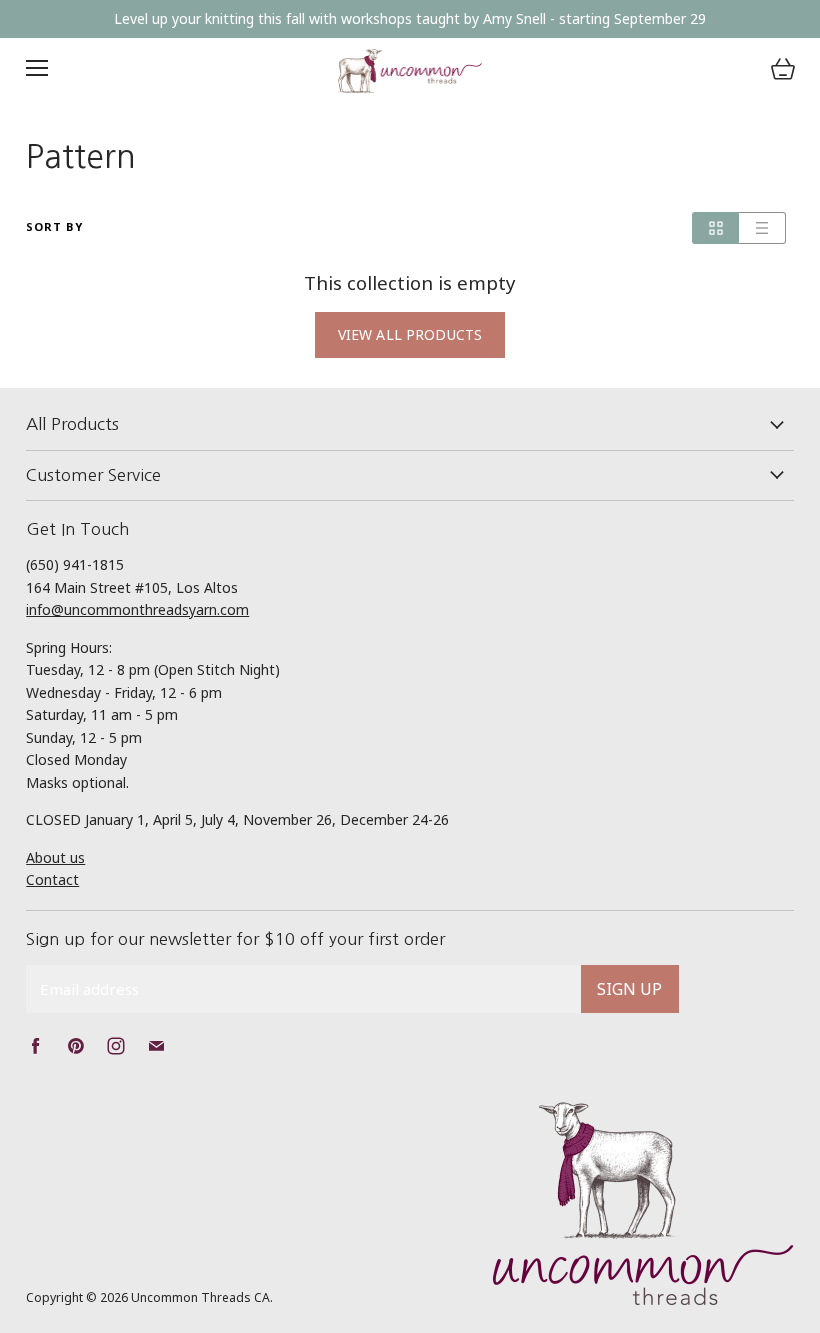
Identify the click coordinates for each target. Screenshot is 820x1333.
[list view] (762, 228)
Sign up (630, 989)
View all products (410, 334)
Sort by (54, 227)
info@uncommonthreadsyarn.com (137, 609)
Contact (52, 879)
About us (55, 857)
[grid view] (715, 228)
